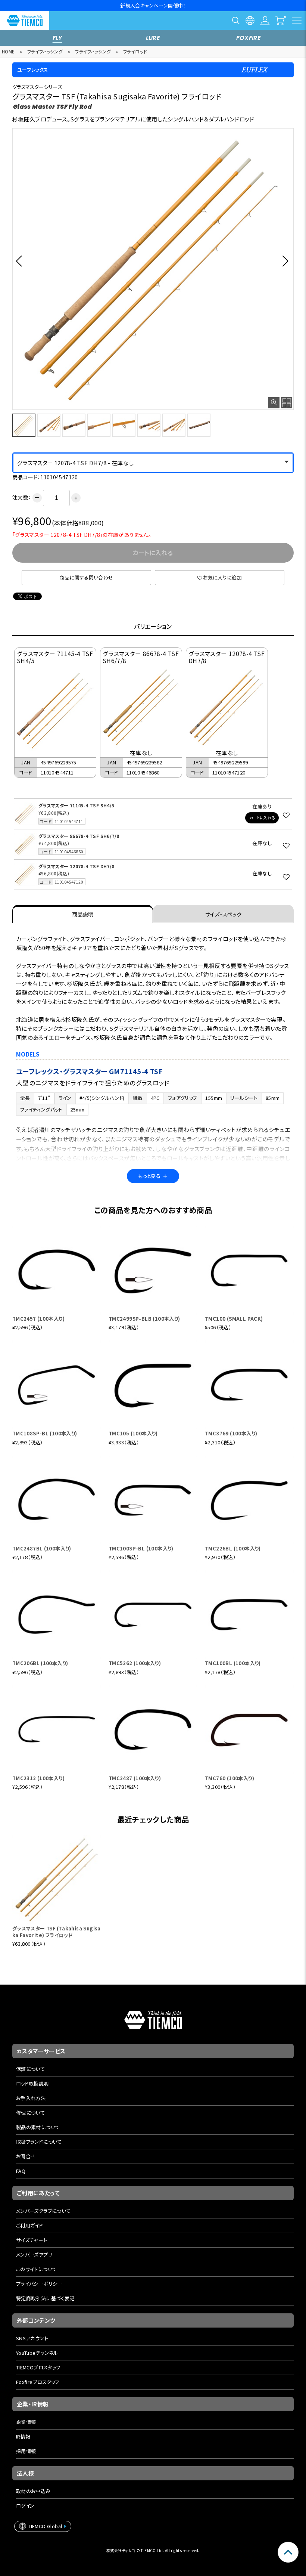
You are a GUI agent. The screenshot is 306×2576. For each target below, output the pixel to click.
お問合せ (26, 2156)
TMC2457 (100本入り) (38, 1319)
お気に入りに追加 (222, 577)
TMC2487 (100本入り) (135, 1778)
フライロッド (135, 51)
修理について (30, 2113)
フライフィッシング (45, 51)
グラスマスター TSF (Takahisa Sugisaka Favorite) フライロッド (57, 1932)
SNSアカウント (32, 2338)
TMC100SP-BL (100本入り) (141, 1548)
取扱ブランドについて (39, 2142)
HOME (8, 51)
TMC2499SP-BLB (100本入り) (144, 1319)
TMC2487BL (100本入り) (42, 1548)
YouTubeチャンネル (37, 2353)
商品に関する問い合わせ (86, 577)
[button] (21, 261)
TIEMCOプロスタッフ (38, 2367)
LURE (153, 38)
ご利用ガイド (29, 2225)
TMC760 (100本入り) (229, 1778)
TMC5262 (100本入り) (135, 1663)
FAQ (21, 2171)
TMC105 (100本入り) (133, 1433)
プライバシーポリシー (39, 2284)
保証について (30, 2069)
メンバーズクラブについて (43, 2211)
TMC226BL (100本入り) (233, 1548)
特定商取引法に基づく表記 (45, 2298)
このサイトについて (37, 2269)
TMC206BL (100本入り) (40, 1663)
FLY (57, 38)
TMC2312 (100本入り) (38, 1778)
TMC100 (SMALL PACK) (234, 1319)
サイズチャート (32, 2240)
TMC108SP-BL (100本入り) (45, 1433)
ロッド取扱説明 (32, 2083)
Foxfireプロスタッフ (38, 2382)
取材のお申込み (33, 2491)
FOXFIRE (249, 38)
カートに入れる (262, 818)
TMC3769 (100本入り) (231, 1433)
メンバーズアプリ (34, 2255)
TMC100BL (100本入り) (233, 1663)
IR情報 (23, 2436)
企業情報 (26, 2422)
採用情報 (26, 2451)
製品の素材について (38, 2127)
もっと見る (153, 1176)
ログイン (25, 2506)
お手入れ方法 (31, 2098)
